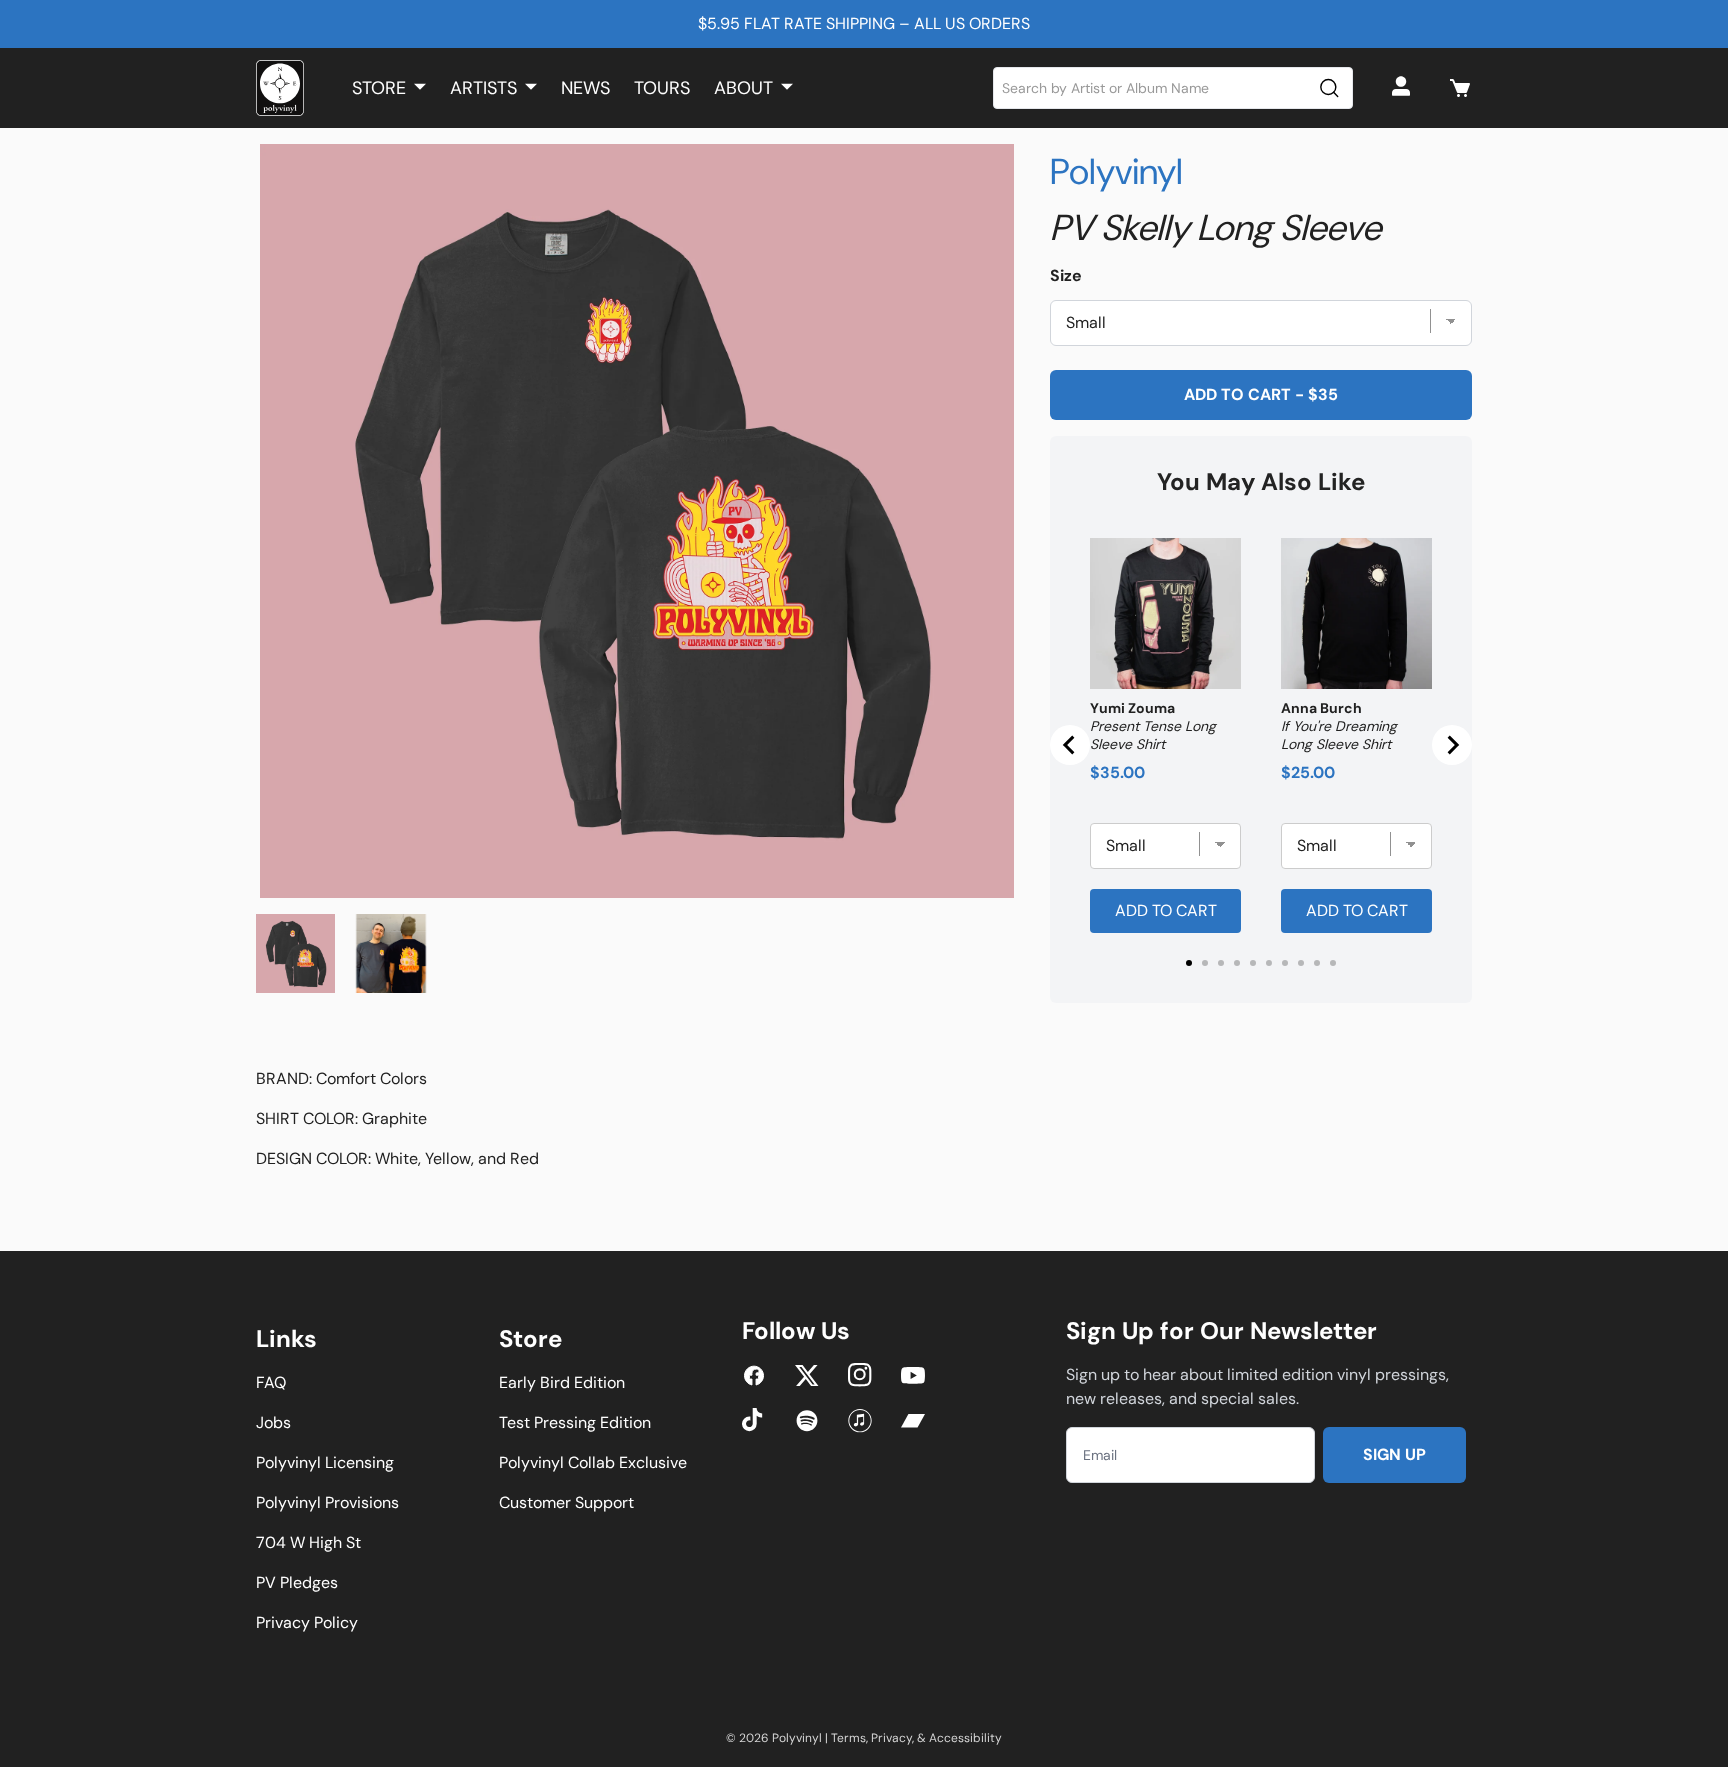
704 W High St (308, 1542)
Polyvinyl (1116, 171)
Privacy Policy (307, 1622)
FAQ (271, 1382)
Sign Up (1394, 1454)
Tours (662, 88)
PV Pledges (297, 1582)
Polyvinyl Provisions (327, 1502)
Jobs (273, 1422)
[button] (1460, 88)
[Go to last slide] (1070, 745)
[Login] (1404, 88)
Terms (848, 1738)
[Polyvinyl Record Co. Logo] (280, 88)
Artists (483, 88)
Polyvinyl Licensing (325, 1462)
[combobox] (1173, 88)
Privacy (891, 1738)
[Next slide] (1452, 745)
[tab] (1189, 963)
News (585, 88)
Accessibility (965, 1738)
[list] (637, 521)
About (743, 88)
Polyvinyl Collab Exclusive (593, 1462)
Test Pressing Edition (575, 1422)
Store (379, 88)
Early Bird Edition (562, 1382)
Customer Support (566, 1502)
